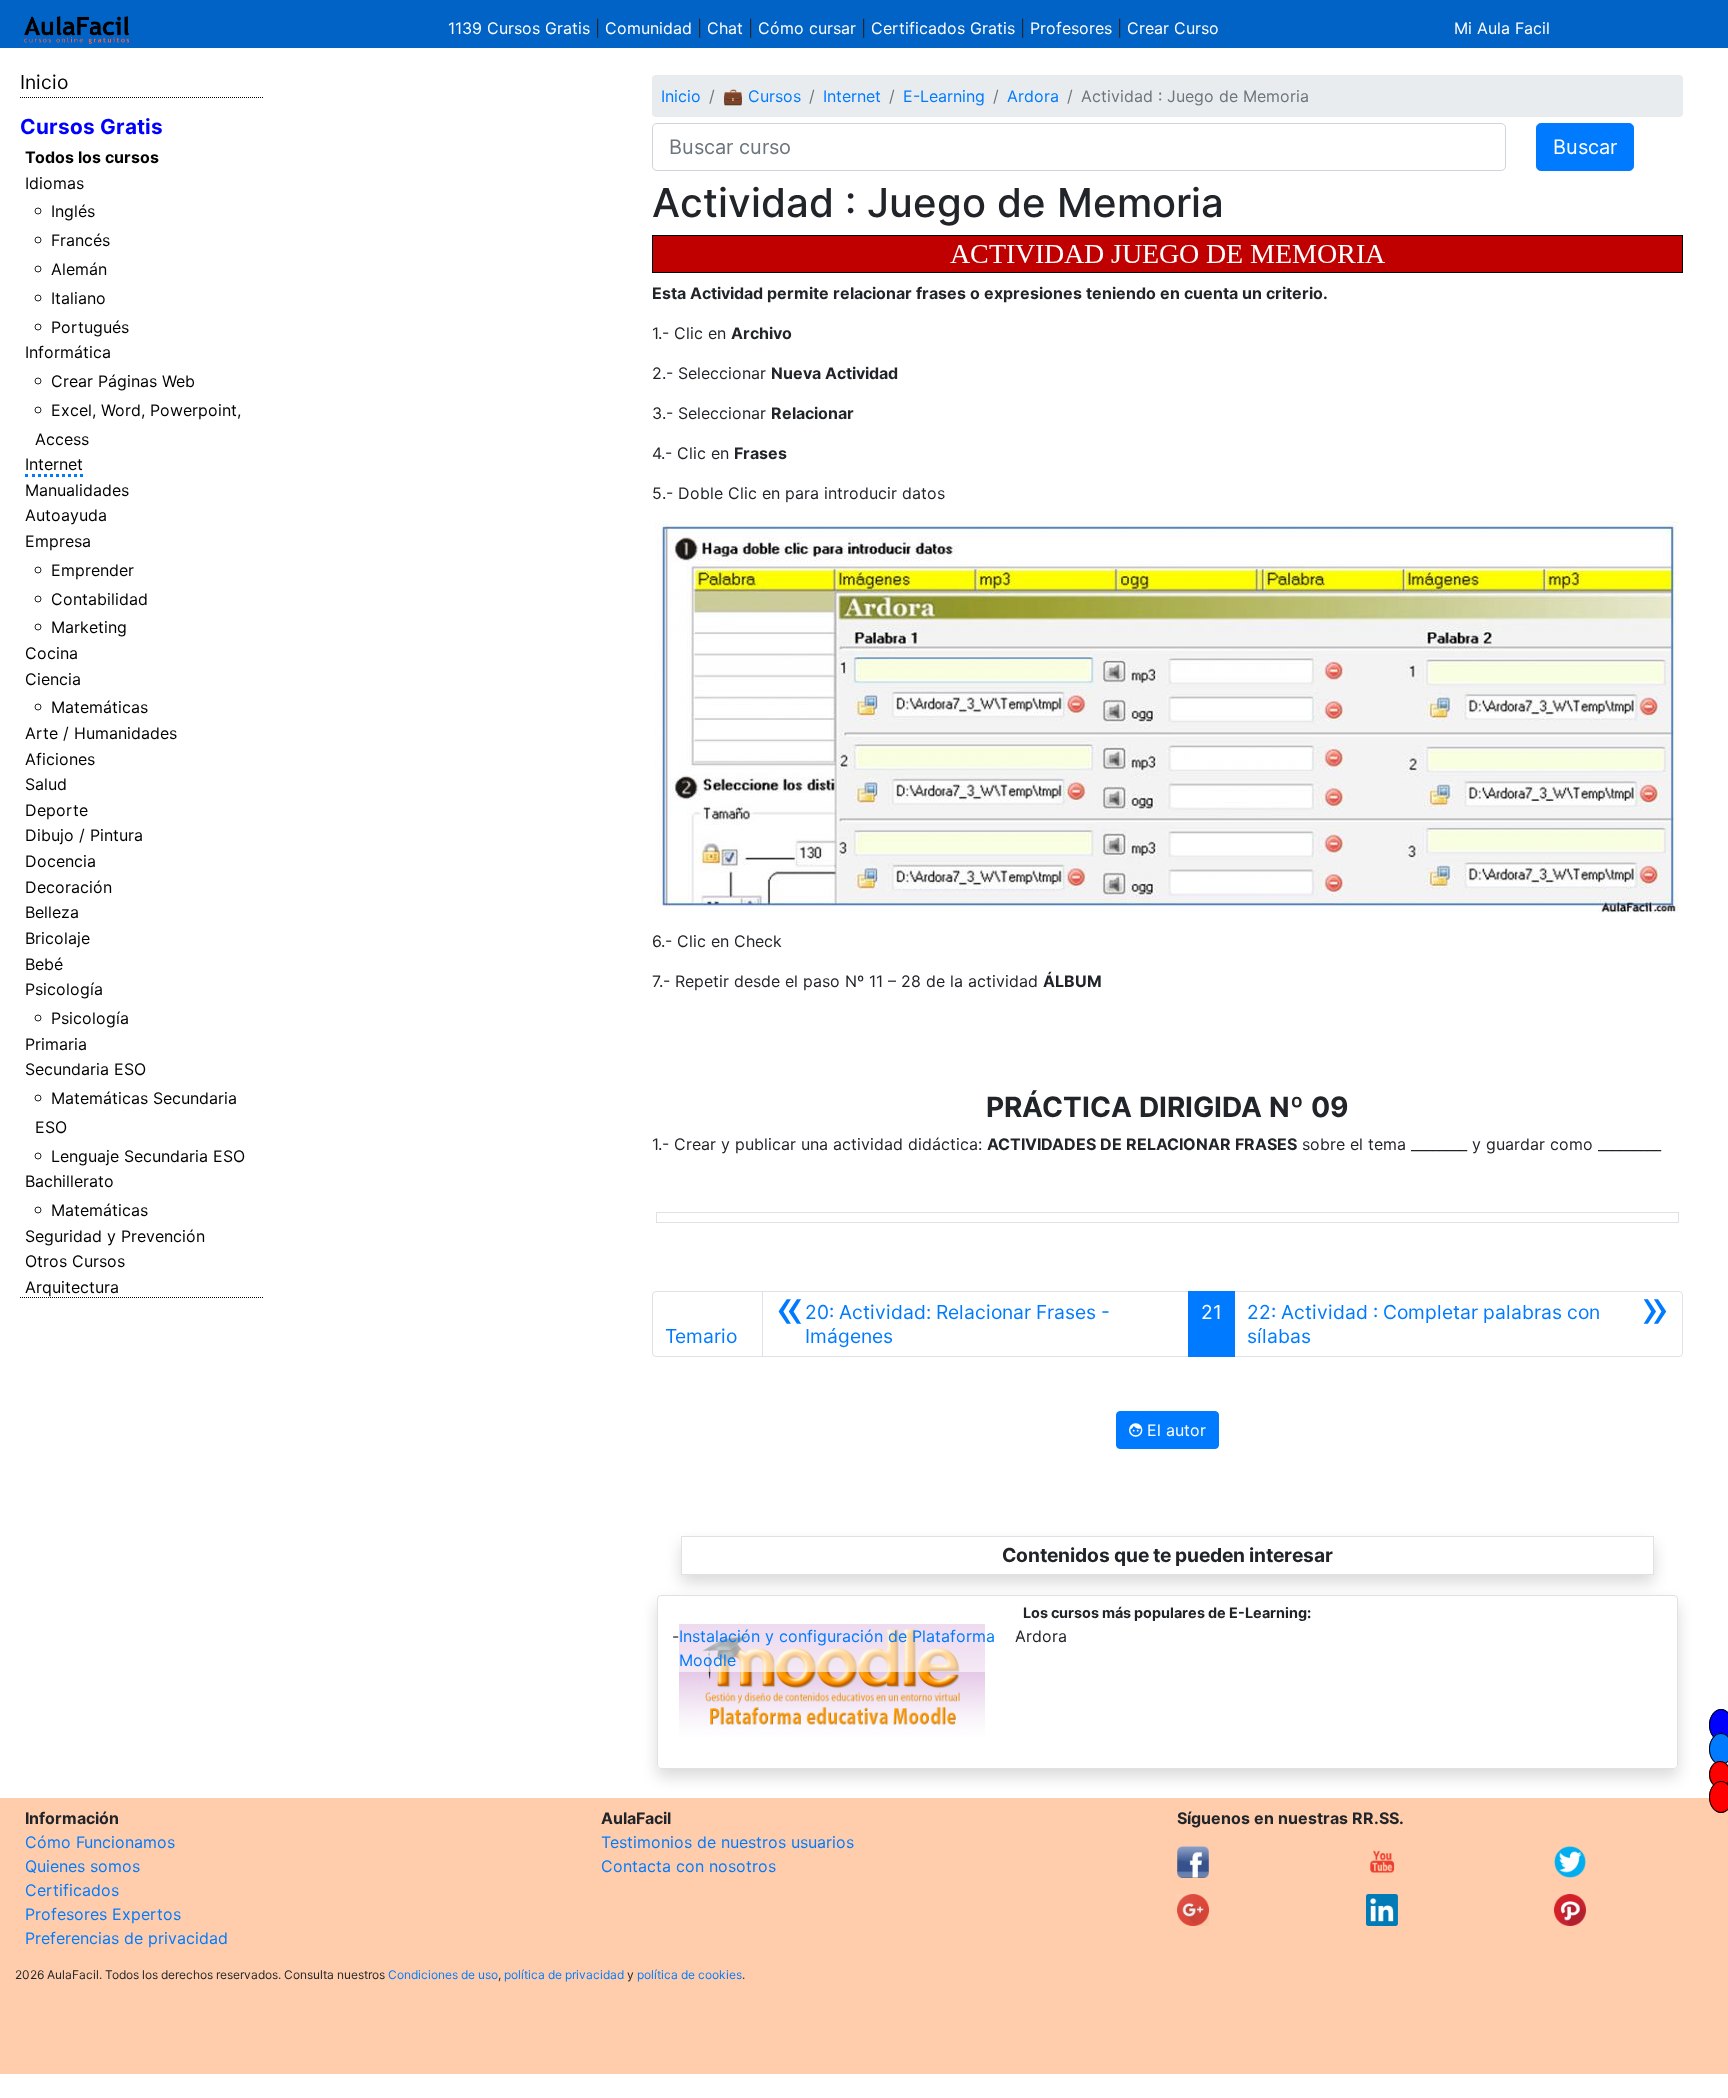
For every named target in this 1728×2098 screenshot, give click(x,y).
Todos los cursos (92, 157)
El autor (1174, 1430)
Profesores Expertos (103, 1914)
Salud (46, 784)
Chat (725, 28)
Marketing (89, 627)
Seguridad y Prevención (115, 1236)
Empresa (58, 541)
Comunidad (648, 28)
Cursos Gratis (91, 126)
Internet (54, 464)
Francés (80, 240)
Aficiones (60, 759)
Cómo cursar (807, 28)
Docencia (60, 861)
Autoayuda (66, 515)
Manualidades (77, 490)
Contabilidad (99, 599)
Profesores (1071, 28)
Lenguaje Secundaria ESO (148, 1156)
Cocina (51, 653)
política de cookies (689, 1974)
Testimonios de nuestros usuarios (727, 1842)
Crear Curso (1173, 28)
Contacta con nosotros (688, 1866)
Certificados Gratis (943, 28)
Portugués (90, 327)
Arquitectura (72, 1287)
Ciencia (53, 679)
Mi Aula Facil (1502, 28)
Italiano (78, 298)
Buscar (1585, 147)
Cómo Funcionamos (100, 1842)
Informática (68, 352)
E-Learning (944, 96)
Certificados (72, 1890)
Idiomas (54, 183)
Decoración (68, 887)
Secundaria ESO (85, 1069)
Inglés (73, 211)
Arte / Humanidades (101, 733)
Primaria (56, 1044)
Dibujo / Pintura (84, 835)
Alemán (79, 269)
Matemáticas (99, 707)
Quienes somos (82, 1866)
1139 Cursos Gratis (521, 28)
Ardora (1033, 96)
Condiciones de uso (443, 1974)
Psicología (64, 989)
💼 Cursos (762, 96)
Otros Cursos (75, 1261)
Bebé (44, 964)
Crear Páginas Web (123, 381)
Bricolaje (57, 938)
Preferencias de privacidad (126, 1938)
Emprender (92, 570)
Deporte (56, 810)
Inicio (44, 82)
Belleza (52, 912)
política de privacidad (564, 1974)
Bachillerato (69, 1181)
